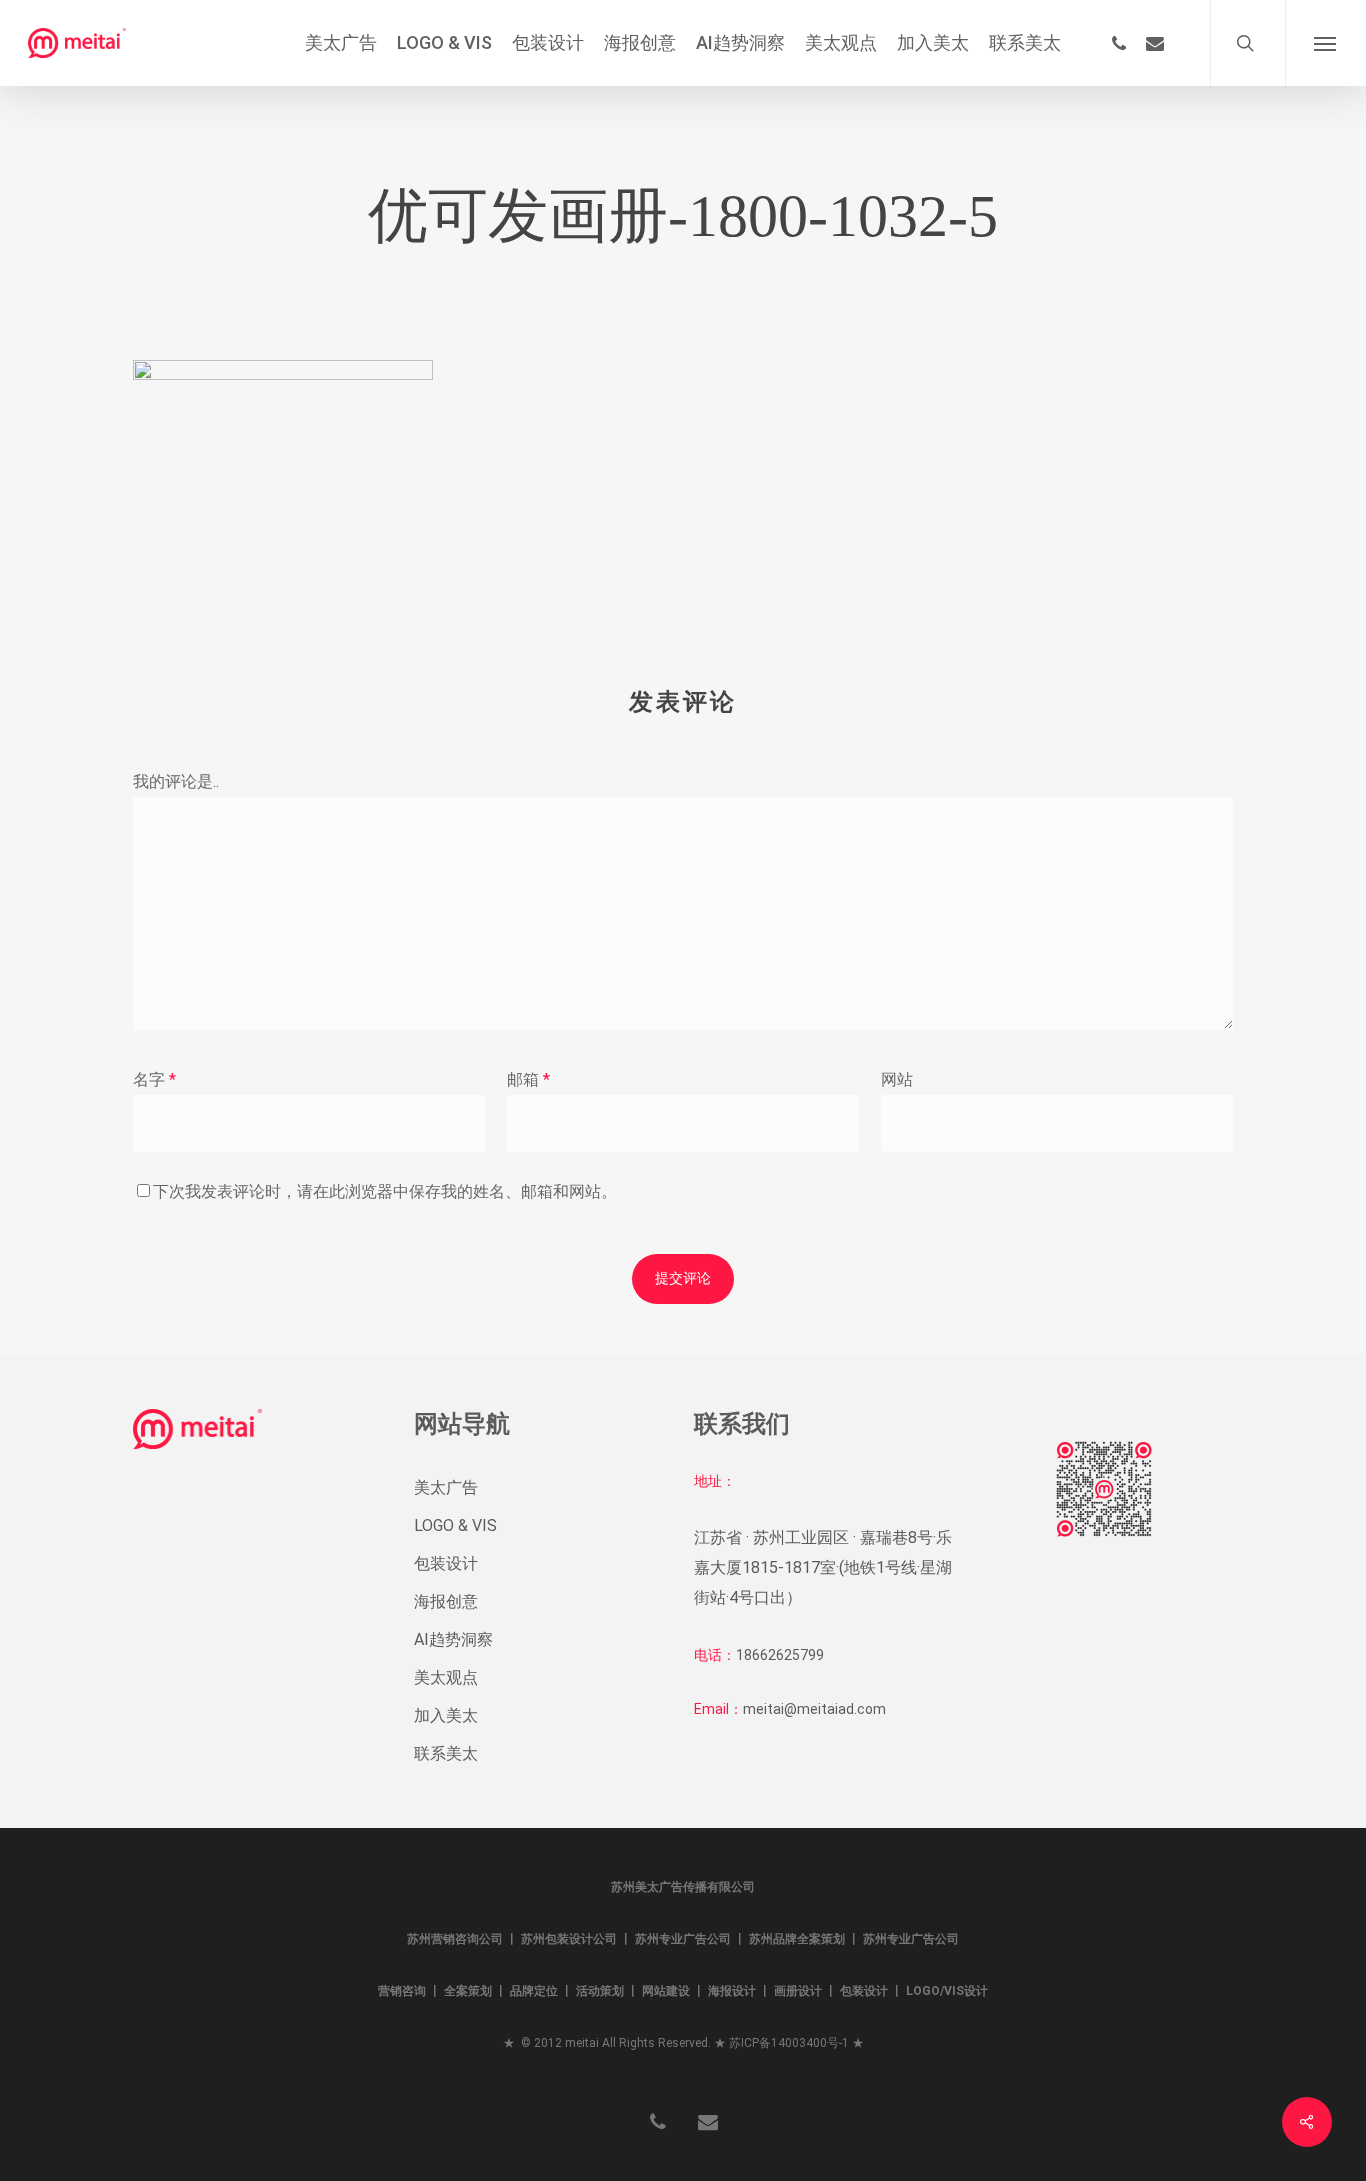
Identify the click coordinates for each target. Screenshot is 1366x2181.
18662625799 (780, 1655)
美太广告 (446, 1487)
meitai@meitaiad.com (814, 1709)
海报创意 (446, 1601)
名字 (154, 1079)
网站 (897, 1079)
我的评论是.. (176, 781)
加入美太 (446, 1715)
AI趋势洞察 (453, 1639)
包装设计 (446, 1563)
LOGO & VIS (455, 1525)
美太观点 (446, 1677)
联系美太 (446, 1753)
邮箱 (528, 1079)
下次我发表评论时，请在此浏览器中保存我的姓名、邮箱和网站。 (385, 1191)
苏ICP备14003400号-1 (789, 2043)
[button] (1325, 43)
